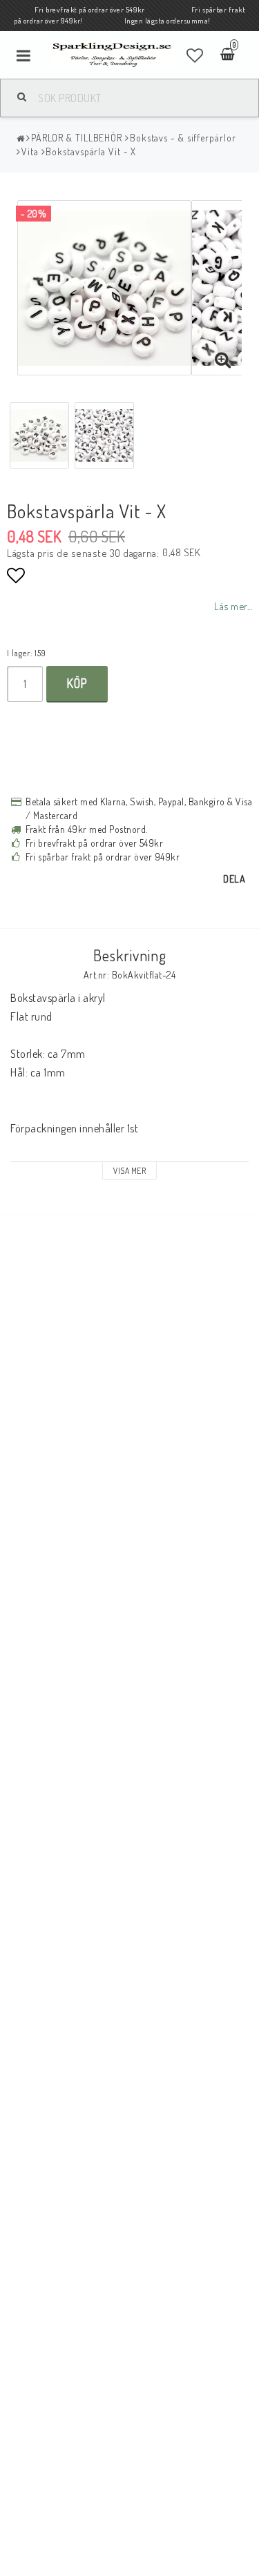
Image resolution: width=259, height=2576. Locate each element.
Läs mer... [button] (233, 606)
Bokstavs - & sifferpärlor (183, 138)
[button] (195, 55)
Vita (30, 151)
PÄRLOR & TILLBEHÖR (77, 138)
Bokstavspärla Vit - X (91, 151)
